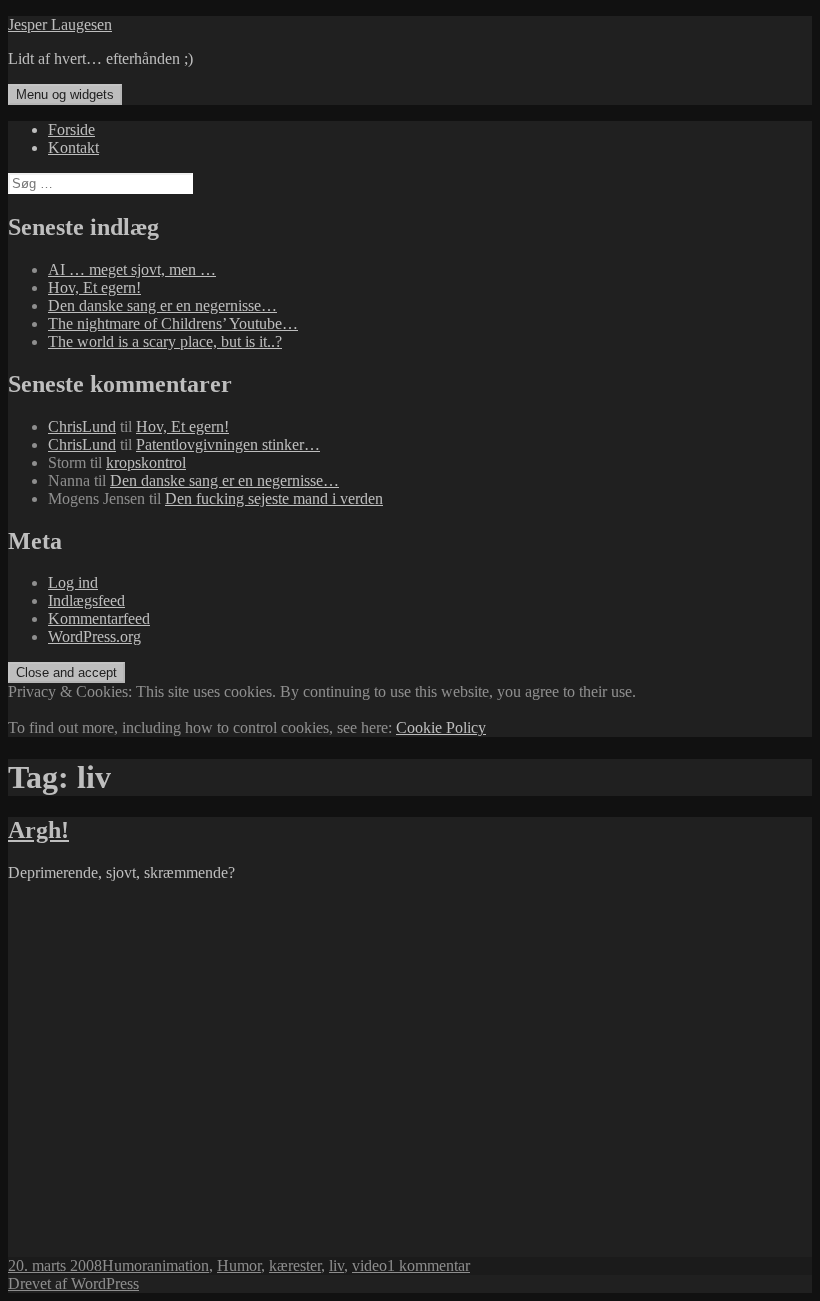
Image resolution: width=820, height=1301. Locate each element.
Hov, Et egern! (94, 287)
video (369, 1265)
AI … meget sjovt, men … (132, 269)
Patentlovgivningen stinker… (228, 444)
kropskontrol (146, 462)
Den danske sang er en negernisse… (162, 305)
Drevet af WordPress (73, 1283)
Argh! (38, 830)
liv (336, 1265)
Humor (124, 1265)
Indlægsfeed (86, 600)
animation (178, 1265)
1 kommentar (428, 1265)
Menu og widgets (65, 94)
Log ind (73, 582)
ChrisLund (82, 426)
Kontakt (73, 147)
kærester (295, 1265)
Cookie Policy (441, 727)
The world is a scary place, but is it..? (165, 341)
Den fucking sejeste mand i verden (274, 498)
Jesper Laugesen (60, 24)
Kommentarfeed (99, 618)
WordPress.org (94, 636)
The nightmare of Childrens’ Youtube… (173, 323)
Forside (71, 129)
